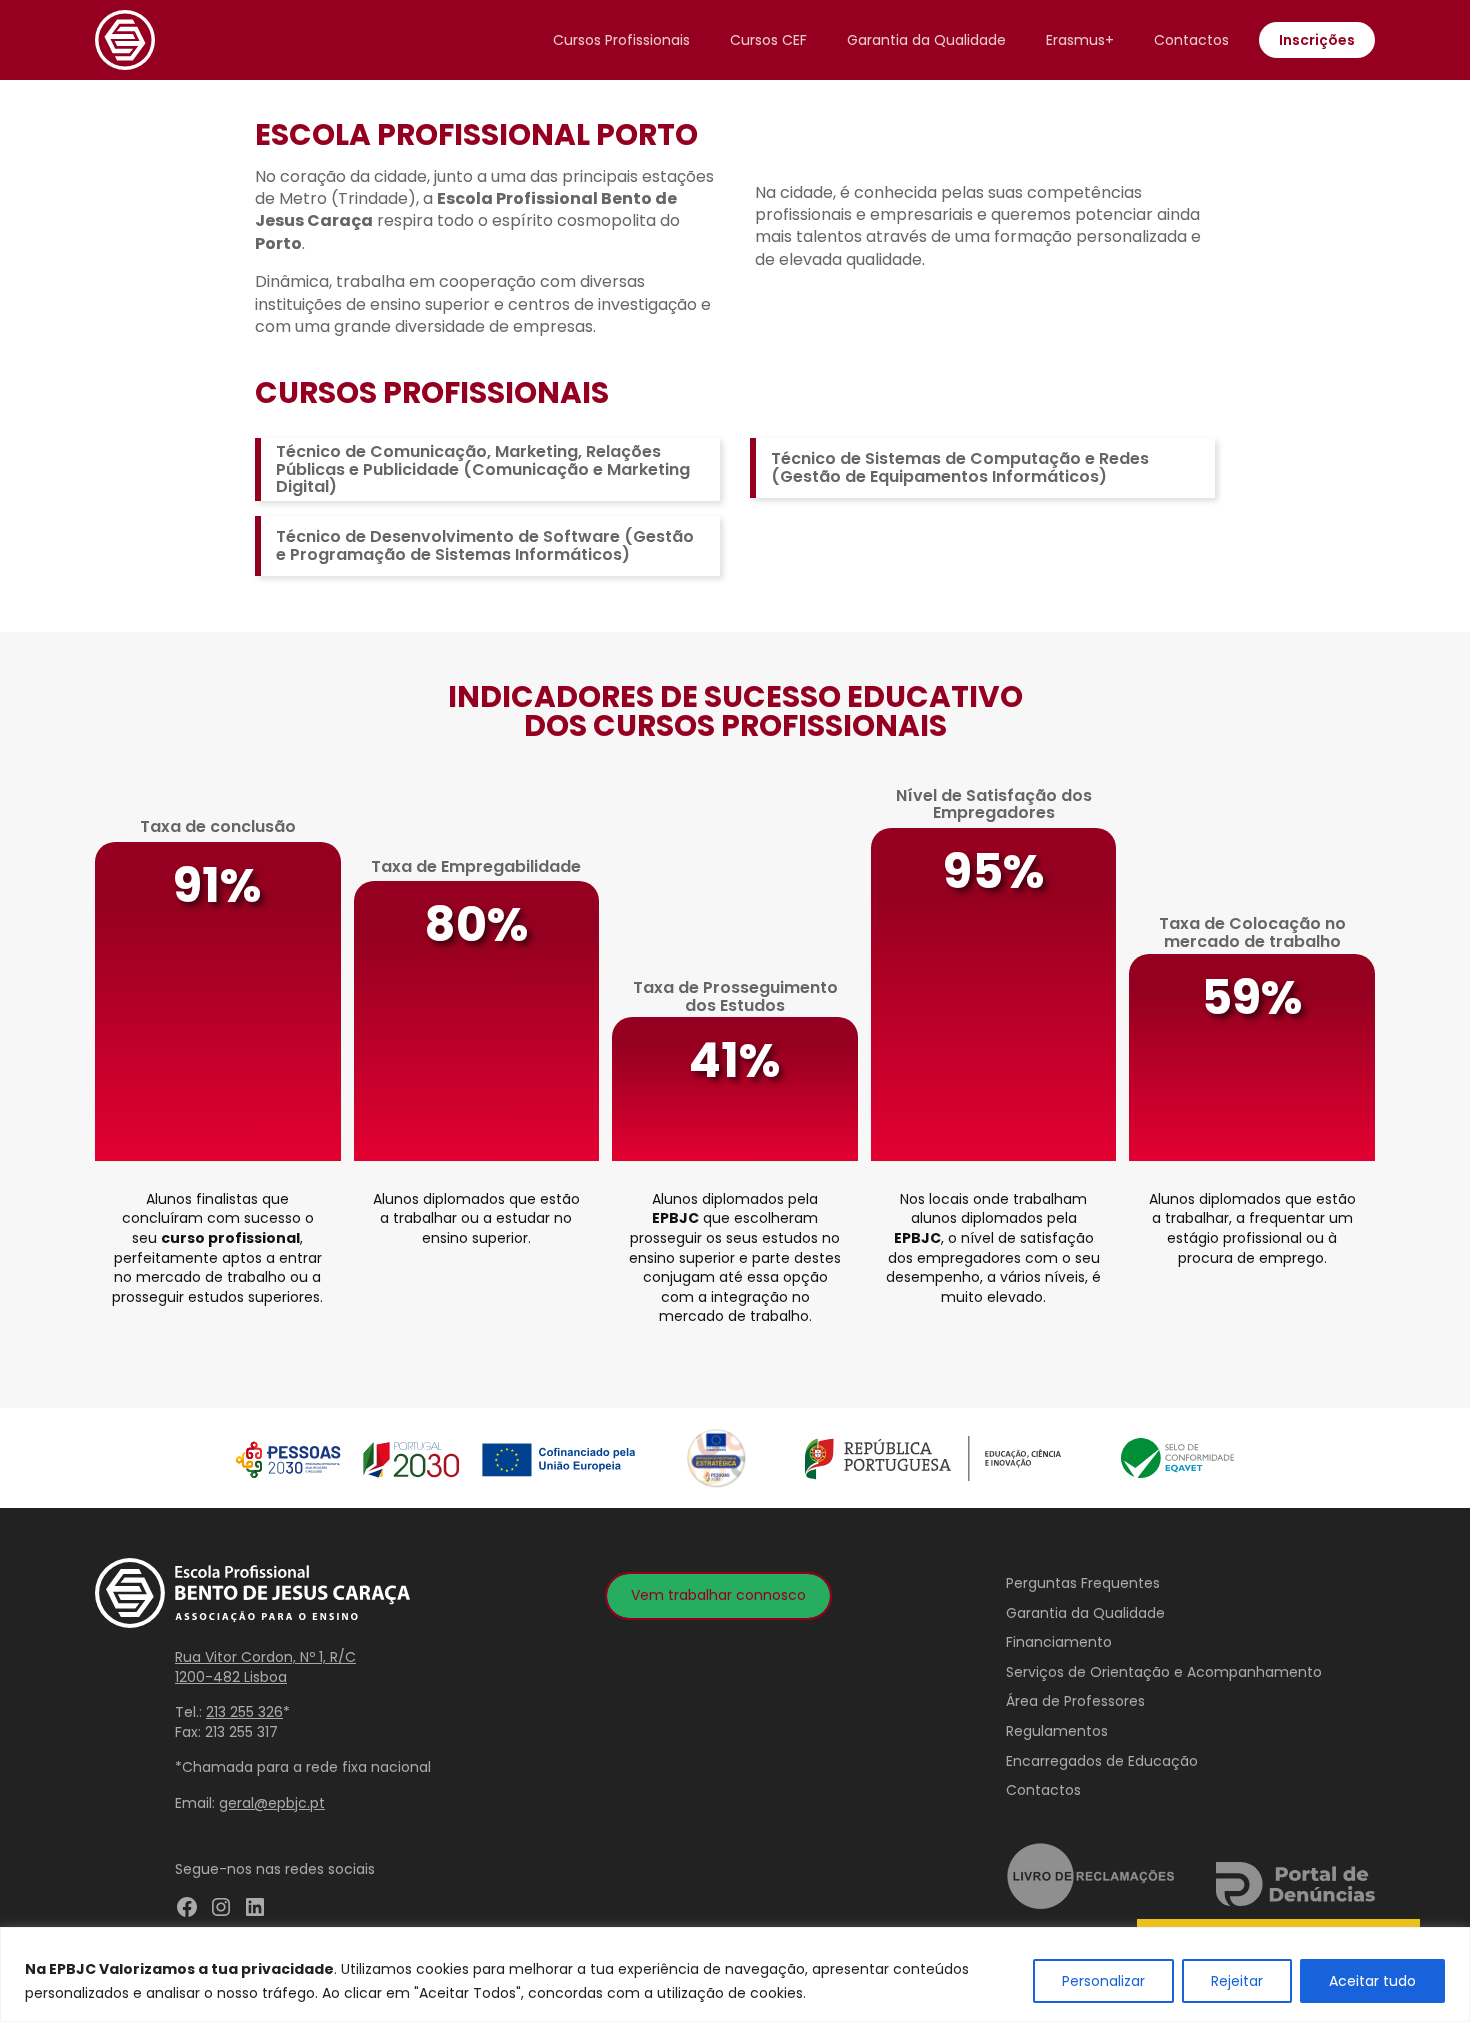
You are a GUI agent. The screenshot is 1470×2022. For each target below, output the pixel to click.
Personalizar (1103, 1981)
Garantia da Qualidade (926, 40)
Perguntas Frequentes (1083, 1583)
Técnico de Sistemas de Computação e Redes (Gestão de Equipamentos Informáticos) (960, 467)
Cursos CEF (768, 40)
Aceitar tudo (1372, 1981)
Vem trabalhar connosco (718, 1595)
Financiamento (1059, 1642)
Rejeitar (1237, 1981)
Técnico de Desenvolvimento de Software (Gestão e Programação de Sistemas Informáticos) (485, 545)
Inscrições (1317, 40)
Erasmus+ (1080, 40)
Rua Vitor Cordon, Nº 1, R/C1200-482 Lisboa (265, 1667)
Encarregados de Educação (1102, 1761)
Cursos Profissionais (621, 40)
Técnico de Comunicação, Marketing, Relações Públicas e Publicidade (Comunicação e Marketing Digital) (483, 469)
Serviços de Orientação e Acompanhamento (1164, 1672)
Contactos (1191, 40)
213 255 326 (244, 1712)
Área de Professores (1075, 1701)
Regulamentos (1057, 1731)
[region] (735, 1974)
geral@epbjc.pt (272, 1803)
